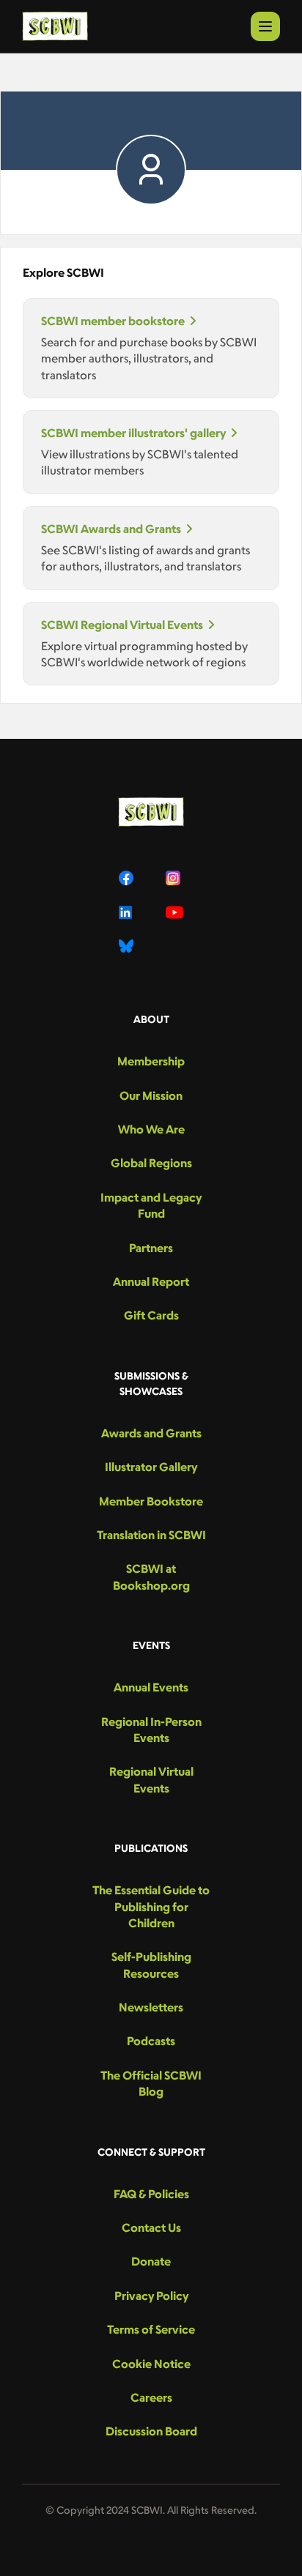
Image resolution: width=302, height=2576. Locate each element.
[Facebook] (128, 878)
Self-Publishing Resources (151, 1965)
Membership (151, 1061)
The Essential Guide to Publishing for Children (151, 1906)
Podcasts (151, 2041)
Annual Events (151, 1687)
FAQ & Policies (151, 2194)
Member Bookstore (151, 1501)
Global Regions (151, 1163)
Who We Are (151, 1129)
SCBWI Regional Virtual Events (122, 625)
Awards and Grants (151, 1433)
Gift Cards (151, 1315)
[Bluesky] (128, 946)
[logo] (55, 26)
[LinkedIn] (128, 912)
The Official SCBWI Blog (151, 2083)
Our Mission (151, 1095)
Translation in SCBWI (151, 1535)
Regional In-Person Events (151, 1730)
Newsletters (151, 2007)
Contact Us (151, 2227)
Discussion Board (151, 2431)
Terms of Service (151, 2329)
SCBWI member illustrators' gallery (133, 433)
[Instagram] (174, 878)
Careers (151, 2397)
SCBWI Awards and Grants (111, 529)
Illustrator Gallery (151, 1467)
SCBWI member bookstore (113, 321)
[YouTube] (174, 912)
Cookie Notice (151, 2364)
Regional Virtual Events (151, 1779)
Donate (151, 2261)
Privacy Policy (151, 2296)
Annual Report (151, 1281)
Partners (151, 1248)
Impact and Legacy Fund (151, 1205)
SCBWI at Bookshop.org (151, 1577)
